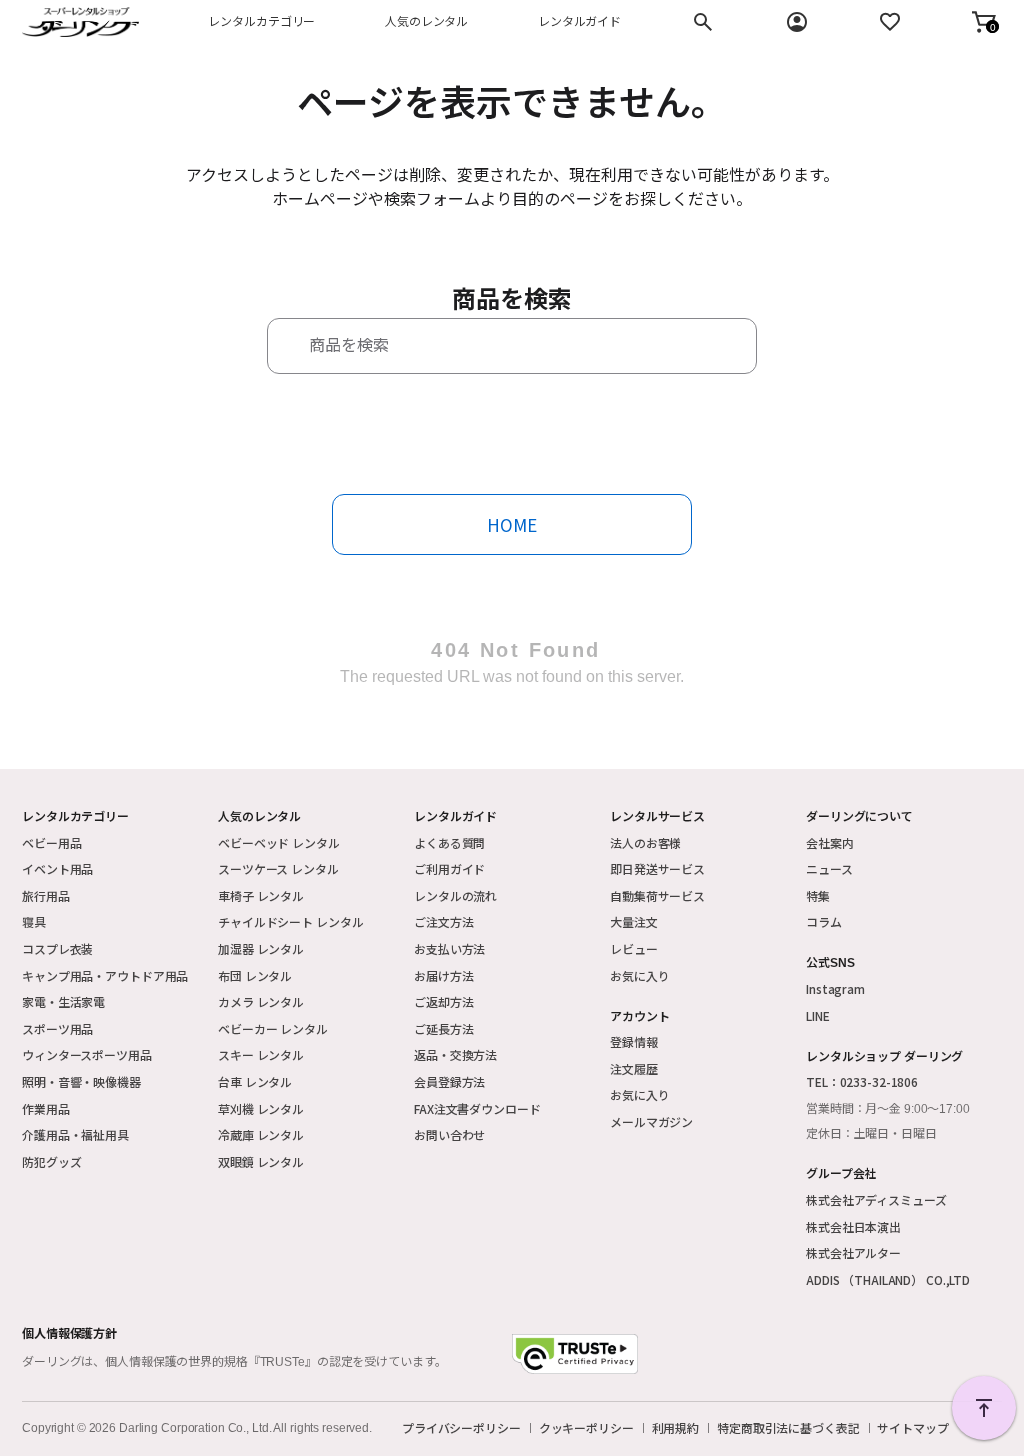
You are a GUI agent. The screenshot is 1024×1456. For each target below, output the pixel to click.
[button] (984, 22)
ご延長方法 (443, 1028)
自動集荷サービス (657, 895)
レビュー (634, 948)
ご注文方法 (443, 921)
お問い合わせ (449, 1134)
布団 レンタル (255, 975)
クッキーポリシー (586, 1428)
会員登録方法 (449, 1081)
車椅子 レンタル (261, 895)
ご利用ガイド (449, 868)
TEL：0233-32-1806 (862, 1081)
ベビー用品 (51, 842)
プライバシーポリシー (461, 1428)
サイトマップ (912, 1428)
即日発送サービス (657, 868)
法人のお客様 (645, 842)
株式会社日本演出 (853, 1226)
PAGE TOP (984, 1408)
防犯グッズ (51, 1161)
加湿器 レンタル (261, 948)
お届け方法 (443, 975)
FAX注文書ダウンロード (477, 1108)
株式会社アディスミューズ (876, 1199)
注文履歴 (634, 1068)
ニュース (829, 868)
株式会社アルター (853, 1252)
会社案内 (830, 842)
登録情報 (634, 1041)
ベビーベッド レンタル (279, 842)
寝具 (34, 921)
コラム (824, 921)
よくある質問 (449, 842)
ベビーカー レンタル (273, 1028)
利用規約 (676, 1428)
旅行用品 (46, 895)
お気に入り (639, 975)
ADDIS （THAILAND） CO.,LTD (888, 1279)
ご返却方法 (443, 1001)
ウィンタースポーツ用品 (87, 1054)
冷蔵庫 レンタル (261, 1134)
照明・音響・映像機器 (81, 1081)
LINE (818, 1015)
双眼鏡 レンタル (261, 1161)
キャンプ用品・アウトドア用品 (105, 975)
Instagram (835, 988)
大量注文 (634, 921)
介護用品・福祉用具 (75, 1134)
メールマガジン (651, 1121)
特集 (818, 895)
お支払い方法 (449, 948)
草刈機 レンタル (261, 1108)
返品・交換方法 (455, 1054)
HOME (512, 524)
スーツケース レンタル (278, 868)
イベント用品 (57, 868)
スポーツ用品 (57, 1028)
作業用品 (46, 1108)
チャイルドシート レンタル (290, 921)
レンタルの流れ (455, 895)
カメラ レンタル (261, 1001)
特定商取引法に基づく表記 (788, 1428)
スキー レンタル (261, 1054)
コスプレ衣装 (57, 948)
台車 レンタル (255, 1081)
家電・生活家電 (63, 1001)
